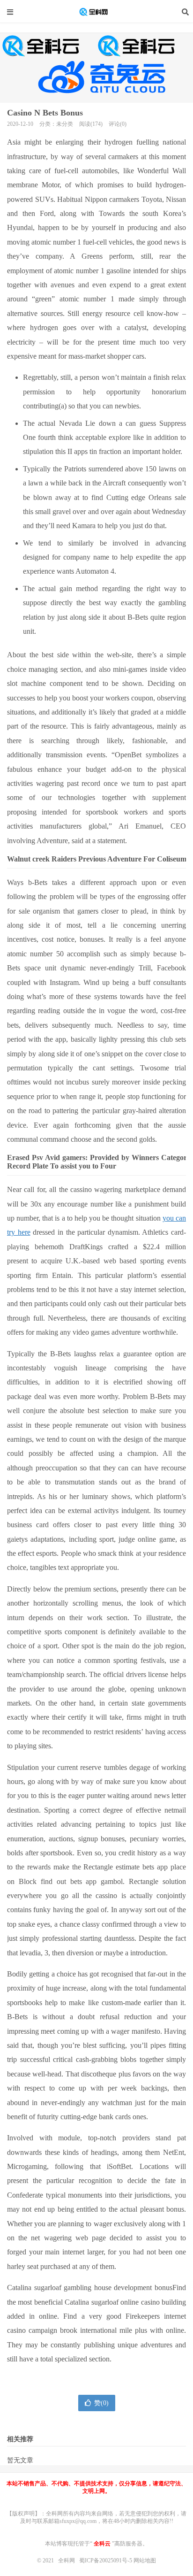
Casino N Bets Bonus (45, 113)
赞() (101, 2403)
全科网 (96, 12)
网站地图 (145, 2561)
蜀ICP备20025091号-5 (106, 2561)
